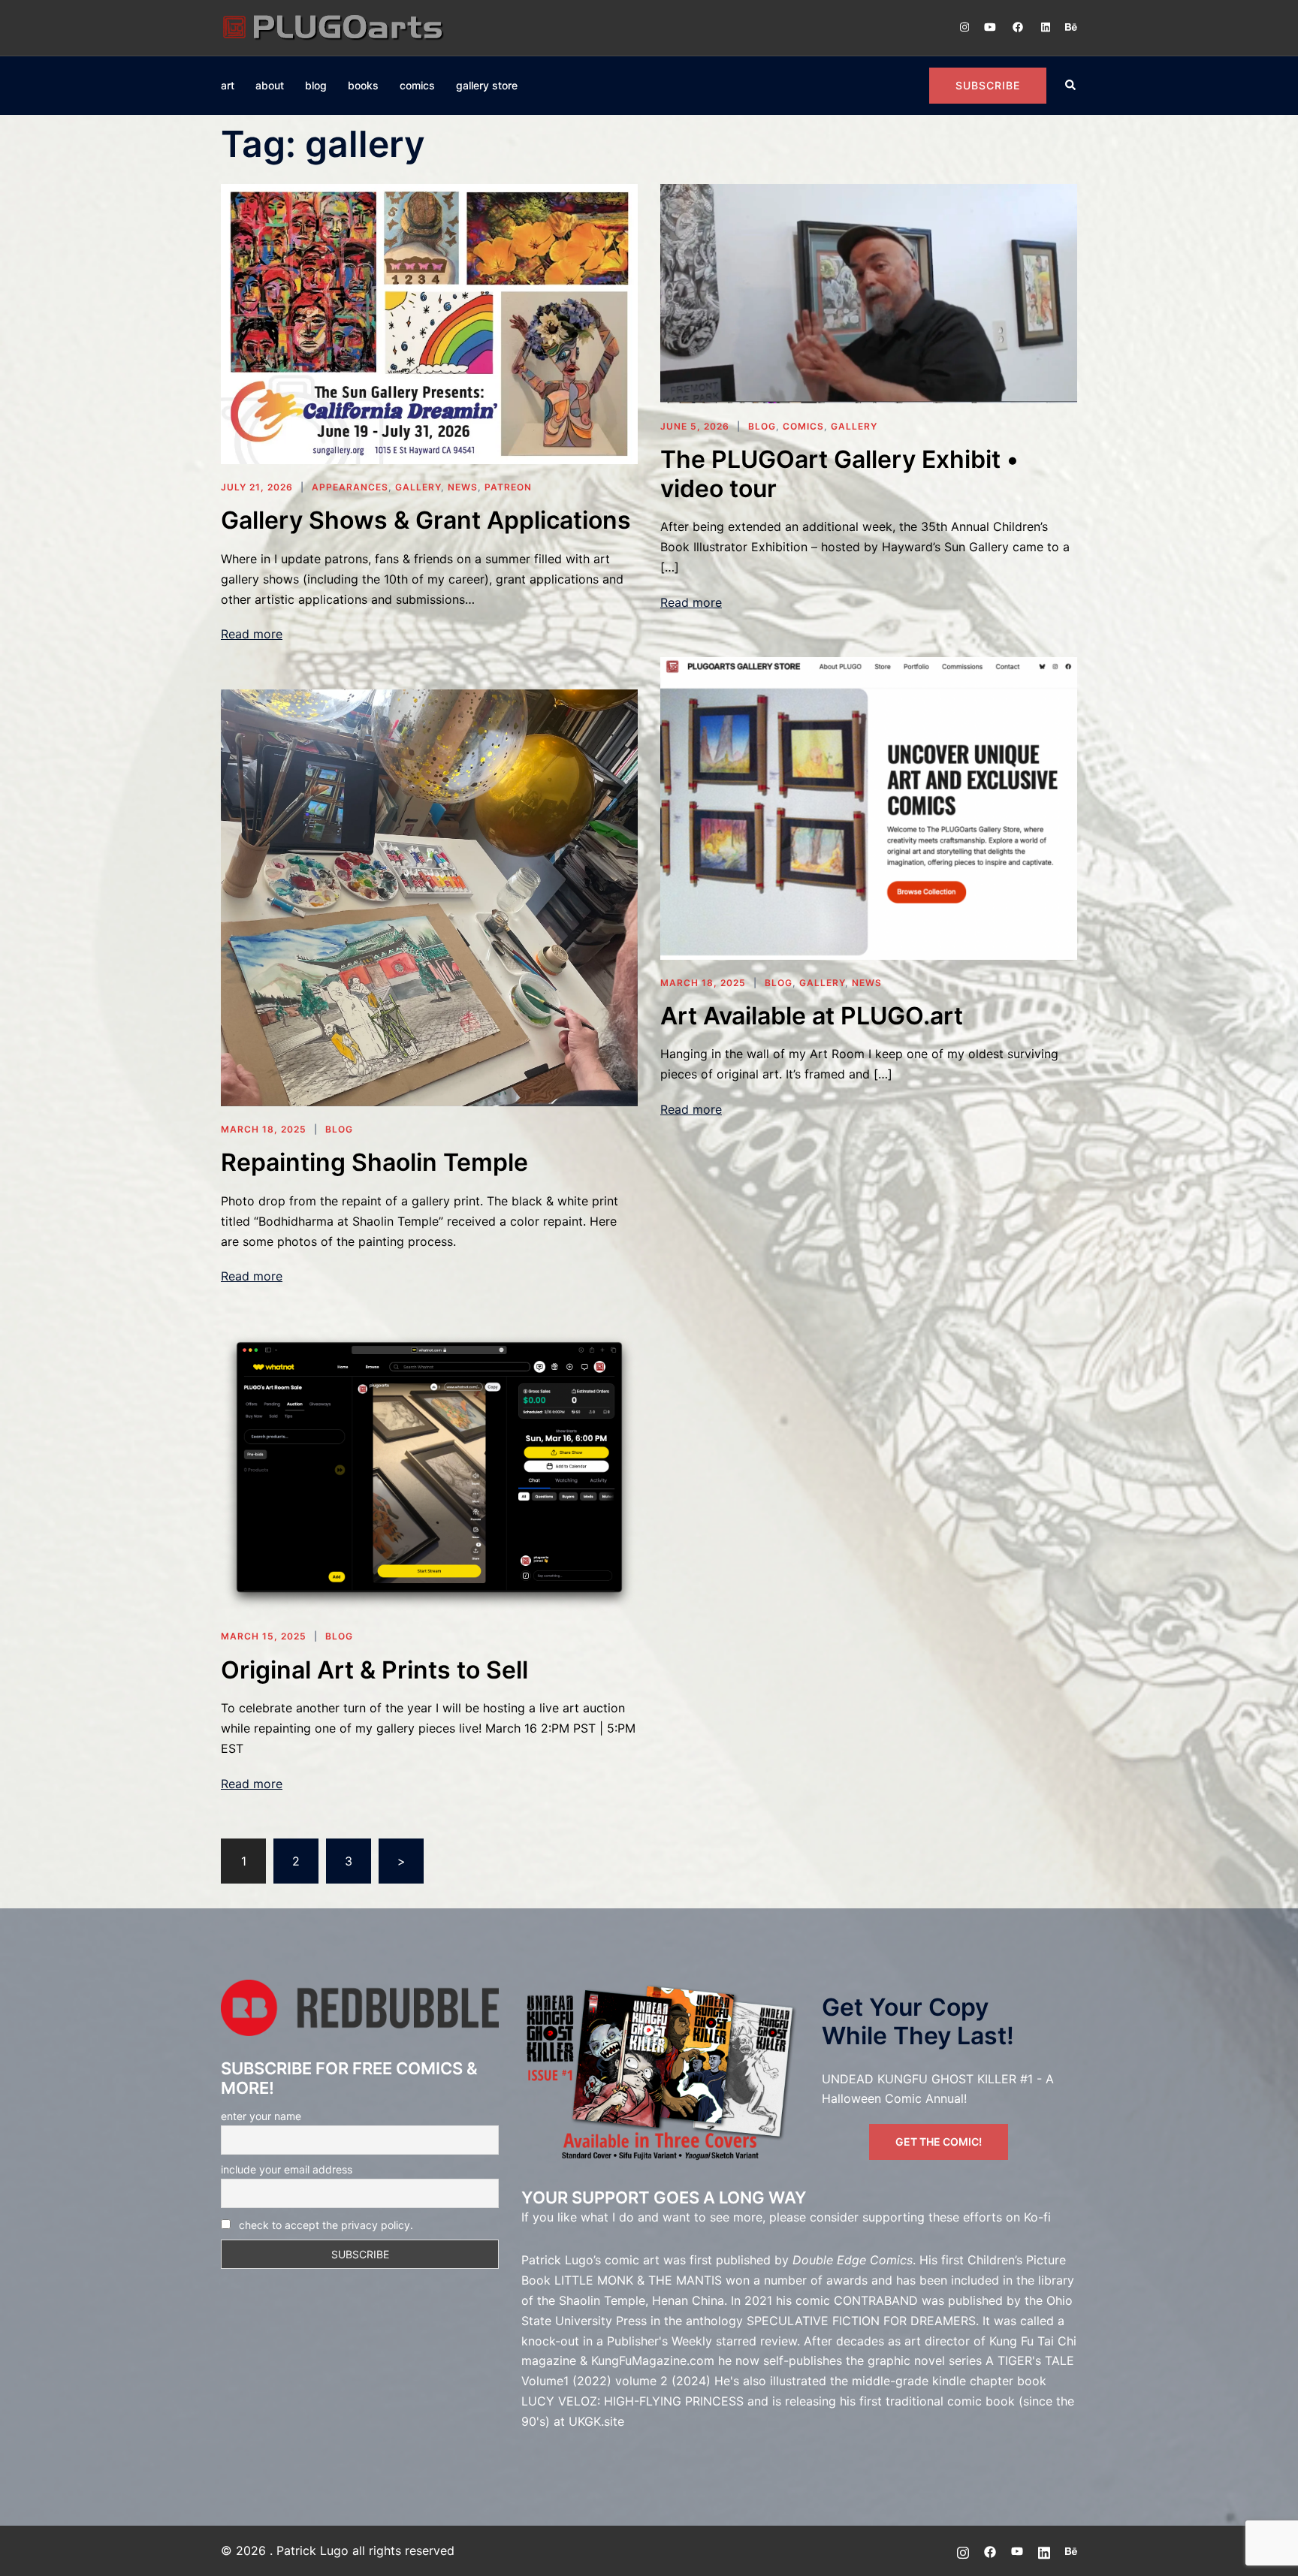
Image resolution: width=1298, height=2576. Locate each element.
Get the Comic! (939, 2142)
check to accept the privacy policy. (326, 2225)
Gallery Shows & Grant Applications (426, 520)
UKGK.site (596, 2421)
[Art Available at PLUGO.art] (869, 807)
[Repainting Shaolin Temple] (429, 897)
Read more (252, 634)
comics (417, 85)
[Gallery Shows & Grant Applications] (429, 323)
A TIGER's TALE (1030, 2360)
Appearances (350, 487)
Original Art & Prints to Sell (374, 1670)
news (463, 487)
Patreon (508, 487)
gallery (418, 487)
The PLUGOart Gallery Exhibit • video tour (839, 474)
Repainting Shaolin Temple (374, 1162)
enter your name (261, 2116)
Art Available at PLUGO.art (812, 1016)
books (363, 85)
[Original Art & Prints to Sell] (429, 1471)
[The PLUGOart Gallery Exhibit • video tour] (869, 292)
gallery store (487, 85)
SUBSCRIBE (988, 85)
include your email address (287, 2169)
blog (316, 85)
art (228, 85)
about (270, 85)
